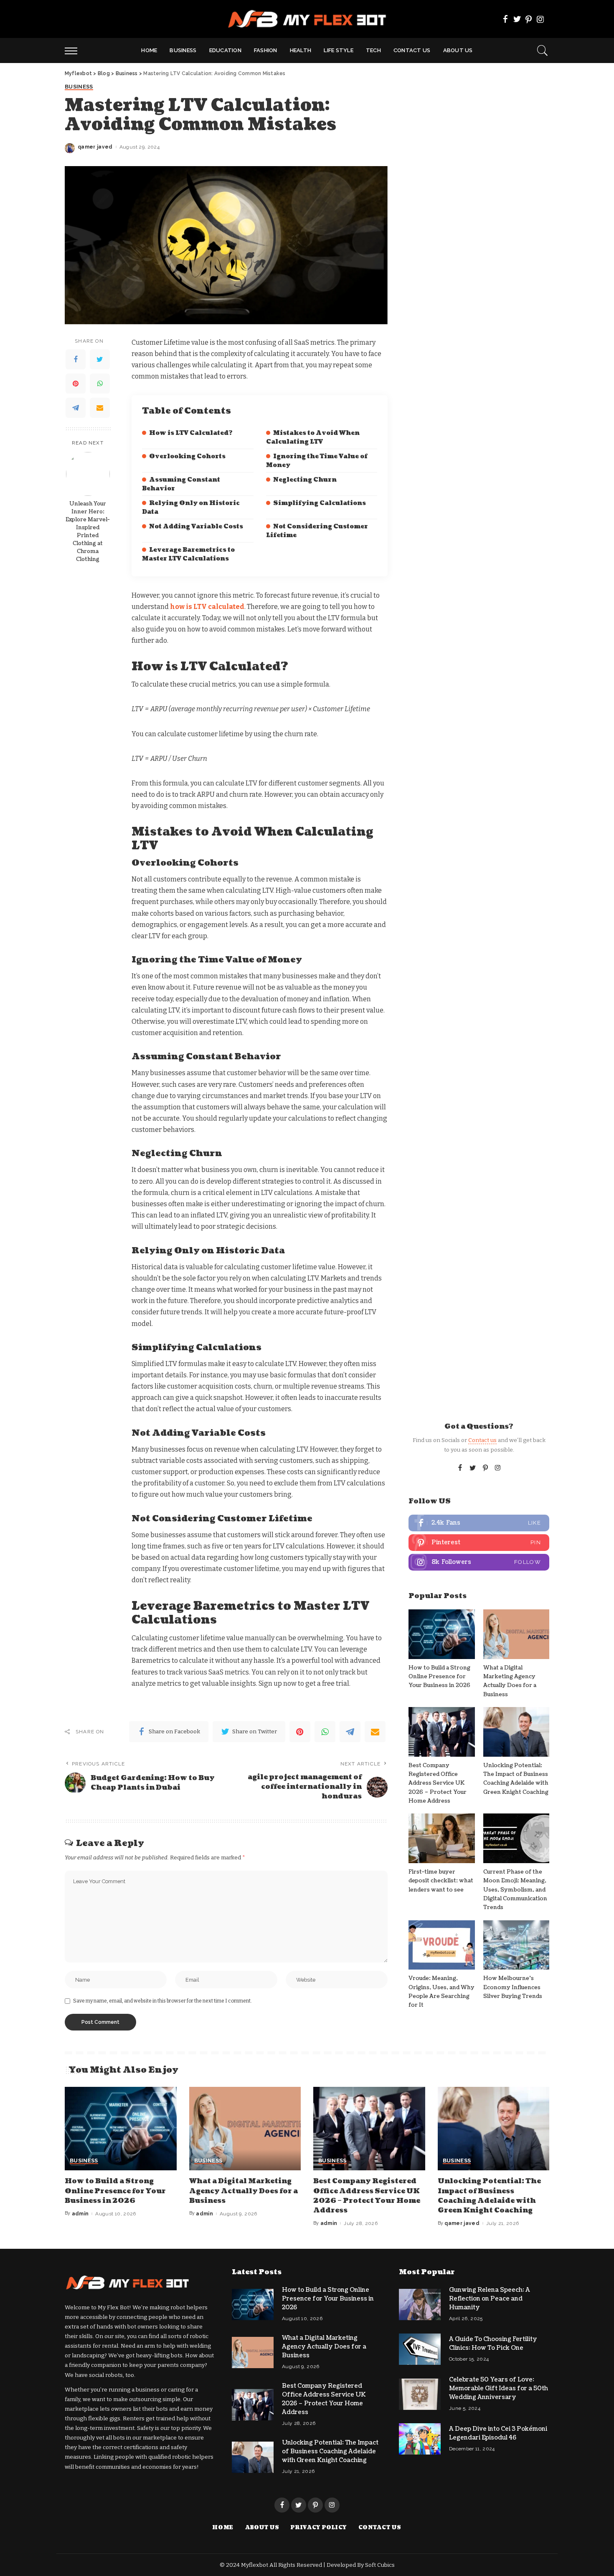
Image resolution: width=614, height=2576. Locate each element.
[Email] (100, 408)
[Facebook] (505, 19)
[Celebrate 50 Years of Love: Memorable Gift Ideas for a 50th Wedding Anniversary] (420, 2394)
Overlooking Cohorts (187, 456)
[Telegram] (76, 408)
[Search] (543, 51)
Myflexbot (255, 2565)
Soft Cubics (380, 2565)
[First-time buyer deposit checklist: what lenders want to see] (441, 1838)
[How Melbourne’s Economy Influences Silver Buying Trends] (516, 1945)
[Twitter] (517, 19)
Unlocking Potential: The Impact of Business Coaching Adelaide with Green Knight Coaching (489, 2196)
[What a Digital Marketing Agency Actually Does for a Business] (516, 1634)
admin (80, 2214)
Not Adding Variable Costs (196, 527)
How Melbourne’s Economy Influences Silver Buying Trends (513, 1987)
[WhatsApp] (100, 384)
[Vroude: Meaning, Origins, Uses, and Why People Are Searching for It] (441, 1945)
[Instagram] (540, 19)
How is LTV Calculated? (191, 433)
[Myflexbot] (307, 19)
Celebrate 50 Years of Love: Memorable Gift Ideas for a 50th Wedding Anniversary (499, 2388)
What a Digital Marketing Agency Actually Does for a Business (244, 2191)
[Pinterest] (529, 19)
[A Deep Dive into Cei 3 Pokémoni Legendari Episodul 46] (420, 2439)
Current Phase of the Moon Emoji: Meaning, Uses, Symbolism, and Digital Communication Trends (515, 1890)
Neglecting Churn (305, 480)
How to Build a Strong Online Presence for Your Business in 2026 (439, 1677)
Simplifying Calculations (320, 503)
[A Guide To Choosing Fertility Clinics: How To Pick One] (420, 2349)
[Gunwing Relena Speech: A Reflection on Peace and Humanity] (420, 2305)
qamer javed (95, 147)
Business (79, 87)
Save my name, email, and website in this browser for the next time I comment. (162, 2001)
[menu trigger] (75, 51)
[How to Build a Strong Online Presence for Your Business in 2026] (441, 1634)
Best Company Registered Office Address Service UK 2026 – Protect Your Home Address (438, 1783)
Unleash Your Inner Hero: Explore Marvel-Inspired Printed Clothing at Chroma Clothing (88, 531)
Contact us (482, 1440)
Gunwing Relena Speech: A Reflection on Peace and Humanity (490, 2299)
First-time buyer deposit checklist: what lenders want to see (441, 1881)
